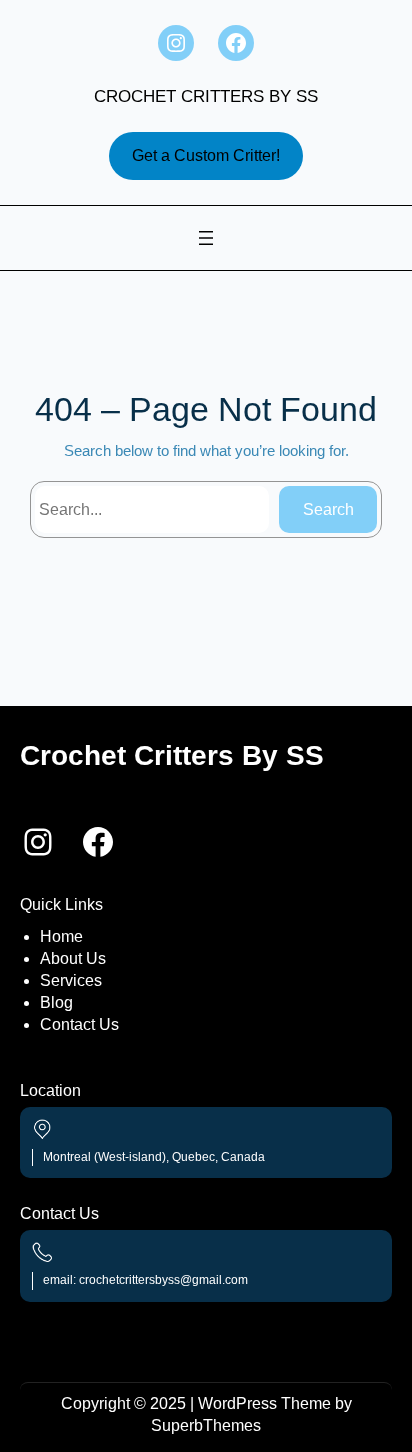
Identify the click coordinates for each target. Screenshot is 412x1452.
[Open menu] (206, 238)
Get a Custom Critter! (206, 155)
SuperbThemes (206, 1425)
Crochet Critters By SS (206, 96)
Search (328, 509)
